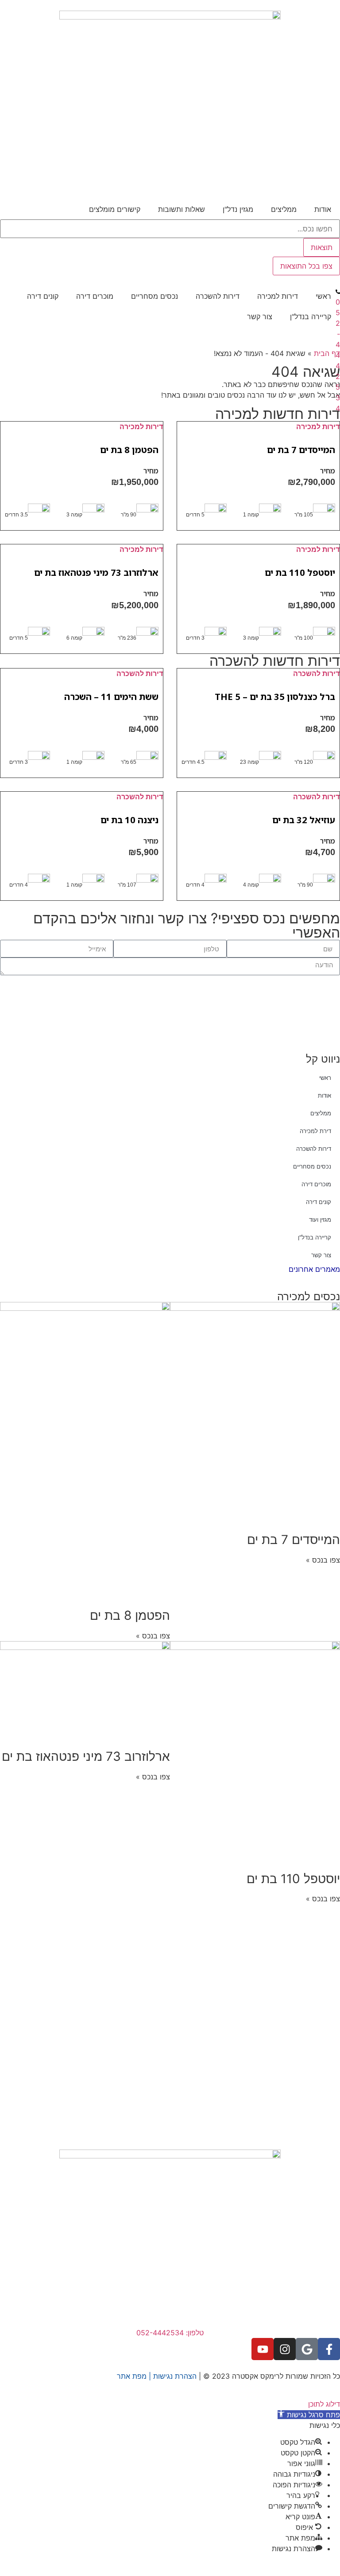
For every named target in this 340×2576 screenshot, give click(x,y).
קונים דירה (43, 296)
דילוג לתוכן (324, 2404)
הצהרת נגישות (175, 2376)
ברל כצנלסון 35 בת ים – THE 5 (275, 697)
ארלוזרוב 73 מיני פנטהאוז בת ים (96, 573)
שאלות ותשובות (182, 209)
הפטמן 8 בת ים (129, 450)
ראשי (323, 296)
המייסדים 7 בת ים (301, 450)
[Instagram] (285, 2349)
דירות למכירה (278, 296)
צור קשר (260, 317)
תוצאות (322, 247)
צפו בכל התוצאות (306, 266)
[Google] (307, 2349)
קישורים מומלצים (115, 209)
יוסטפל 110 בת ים (300, 573)
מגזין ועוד (320, 1220)
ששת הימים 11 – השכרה (111, 697)
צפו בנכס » (323, 1560)
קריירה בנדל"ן (311, 317)
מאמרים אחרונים (314, 1269)
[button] (309, 2415)
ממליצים (284, 209)
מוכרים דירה (95, 296)
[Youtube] (263, 2349)
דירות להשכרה (218, 296)
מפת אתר (132, 2376)
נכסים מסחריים (155, 296)
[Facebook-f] (329, 2349)
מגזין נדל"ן (238, 209)
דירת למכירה (315, 1131)
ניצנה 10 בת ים (129, 820)
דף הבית (327, 353)
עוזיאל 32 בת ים (304, 820)
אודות (323, 209)
